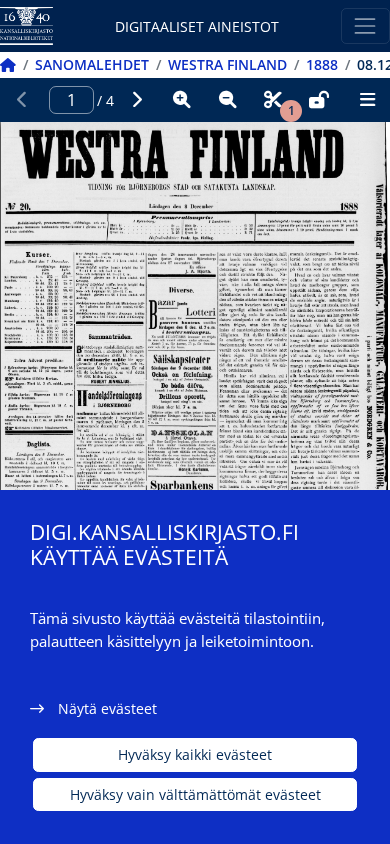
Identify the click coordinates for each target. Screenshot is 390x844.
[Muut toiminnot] (367, 100)
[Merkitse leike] (273, 100)
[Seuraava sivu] (137, 100)
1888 (322, 64)
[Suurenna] (182, 100)
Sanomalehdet (92, 64)
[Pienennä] (228, 100)
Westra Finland (227, 64)
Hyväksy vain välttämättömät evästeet (195, 794)
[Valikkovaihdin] (365, 25)
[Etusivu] (8, 64)
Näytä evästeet (107, 708)
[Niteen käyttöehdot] (319, 100)
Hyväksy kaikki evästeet (195, 754)
